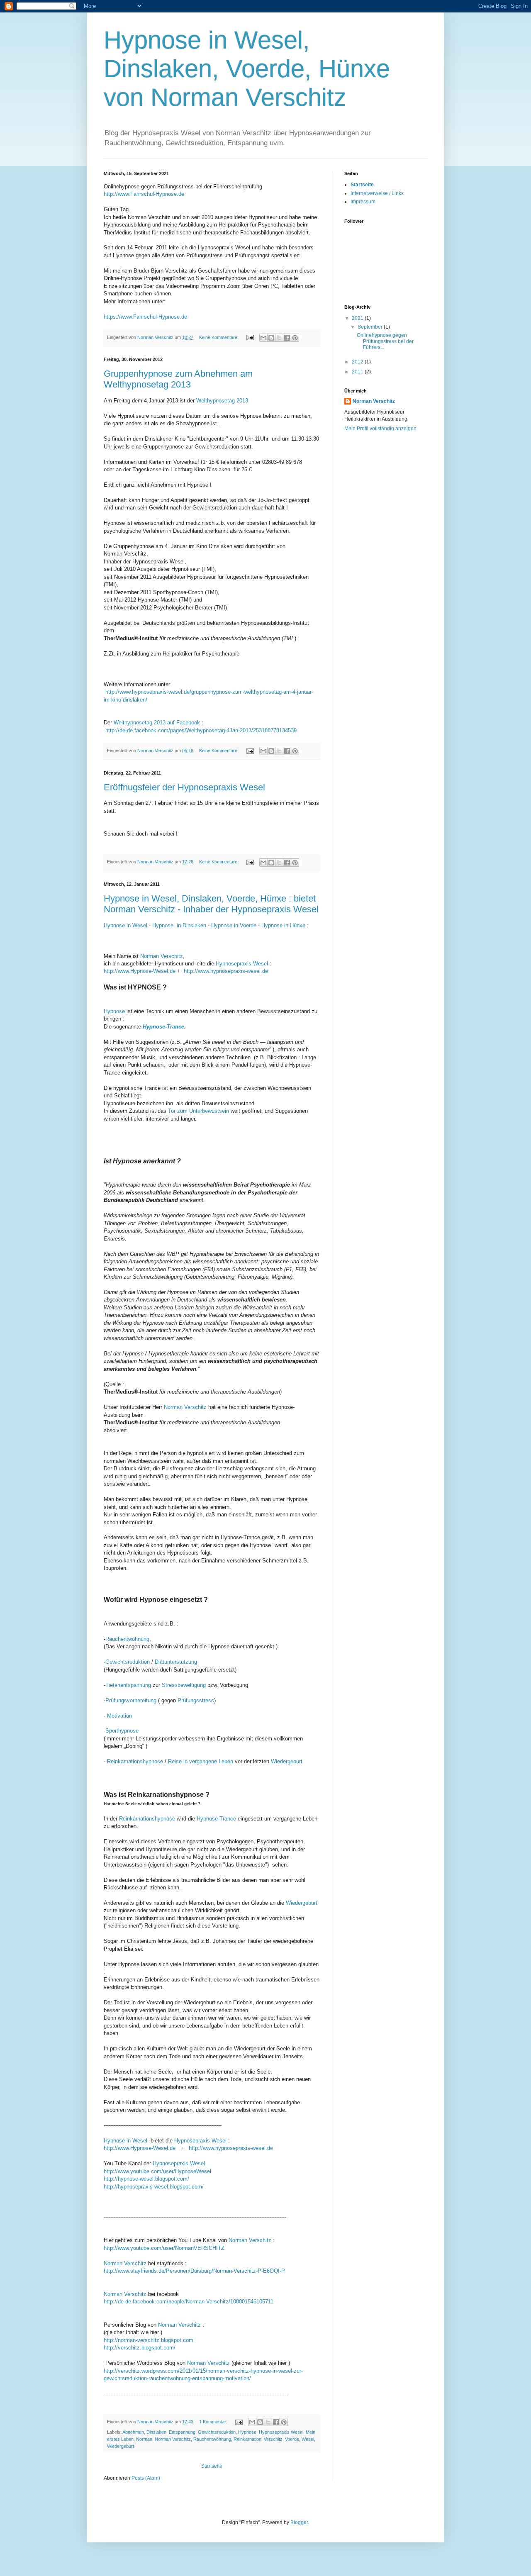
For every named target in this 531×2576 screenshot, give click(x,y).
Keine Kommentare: (219, 337)
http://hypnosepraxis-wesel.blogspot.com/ (154, 2187)
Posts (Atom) (146, 2478)
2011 (358, 372)
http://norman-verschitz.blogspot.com (149, 2340)
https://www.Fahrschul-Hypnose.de (145, 317)
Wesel (308, 2439)
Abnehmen (133, 2432)
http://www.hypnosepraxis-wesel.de (226, 971)
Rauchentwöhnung (127, 1639)
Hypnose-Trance (163, 1027)
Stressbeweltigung (183, 1685)
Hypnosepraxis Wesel (242, 964)
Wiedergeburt (287, 1761)
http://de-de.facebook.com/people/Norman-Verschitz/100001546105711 (189, 2302)
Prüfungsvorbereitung (131, 1700)
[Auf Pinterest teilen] (295, 338)
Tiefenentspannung (128, 1685)
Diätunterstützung (176, 1662)
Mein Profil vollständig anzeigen (380, 429)
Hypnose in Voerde (234, 925)
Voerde (292, 2439)
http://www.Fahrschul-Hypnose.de (144, 194)
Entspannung (182, 2432)
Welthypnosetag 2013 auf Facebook (157, 723)
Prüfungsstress (196, 1700)
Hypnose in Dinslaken (179, 925)
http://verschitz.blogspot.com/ (140, 2348)
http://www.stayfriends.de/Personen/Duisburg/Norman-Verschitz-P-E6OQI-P (194, 2271)
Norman (144, 2439)
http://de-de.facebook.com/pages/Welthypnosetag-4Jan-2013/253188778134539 (201, 730)
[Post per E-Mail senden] (250, 337)
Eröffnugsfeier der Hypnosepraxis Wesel (184, 787)
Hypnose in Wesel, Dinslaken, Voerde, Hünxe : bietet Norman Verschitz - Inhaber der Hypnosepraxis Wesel (211, 904)
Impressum (363, 202)
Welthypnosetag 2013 (222, 401)
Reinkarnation (247, 2439)
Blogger (299, 2522)
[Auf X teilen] (279, 338)
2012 (358, 362)
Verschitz (273, 2439)
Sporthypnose (122, 1731)
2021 (358, 318)
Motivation (119, 1716)
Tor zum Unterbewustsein (199, 1111)
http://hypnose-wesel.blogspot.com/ (148, 2179)
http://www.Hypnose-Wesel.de (140, 971)
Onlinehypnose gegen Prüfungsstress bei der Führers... (385, 341)
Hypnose (114, 1011)
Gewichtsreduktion (128, 1662)
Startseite (212, 2466)
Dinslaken (156, 2432)
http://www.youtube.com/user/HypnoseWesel (157, 2171)
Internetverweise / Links (377, 193)
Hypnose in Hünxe (283, 925)
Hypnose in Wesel (125, 925)
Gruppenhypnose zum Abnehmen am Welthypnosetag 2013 (178, 379)
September (371, 327)
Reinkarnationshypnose (135, 1761)
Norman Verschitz (162, 956)
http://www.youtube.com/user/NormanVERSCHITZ (164, 2248)
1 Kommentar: (214, 2422)
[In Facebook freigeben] (287, 338)
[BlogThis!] (271, 338)
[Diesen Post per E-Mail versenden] (263, 338)
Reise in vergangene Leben (201, 1761)
